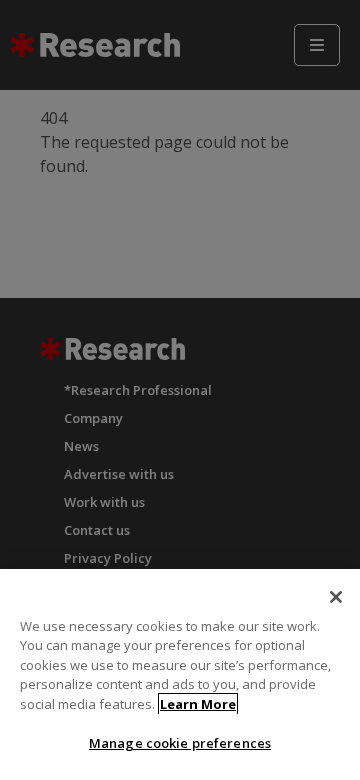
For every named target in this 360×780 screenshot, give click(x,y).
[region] (180, 674)
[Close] (336, 597)
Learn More (198, 704)
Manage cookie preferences (180, 743)
